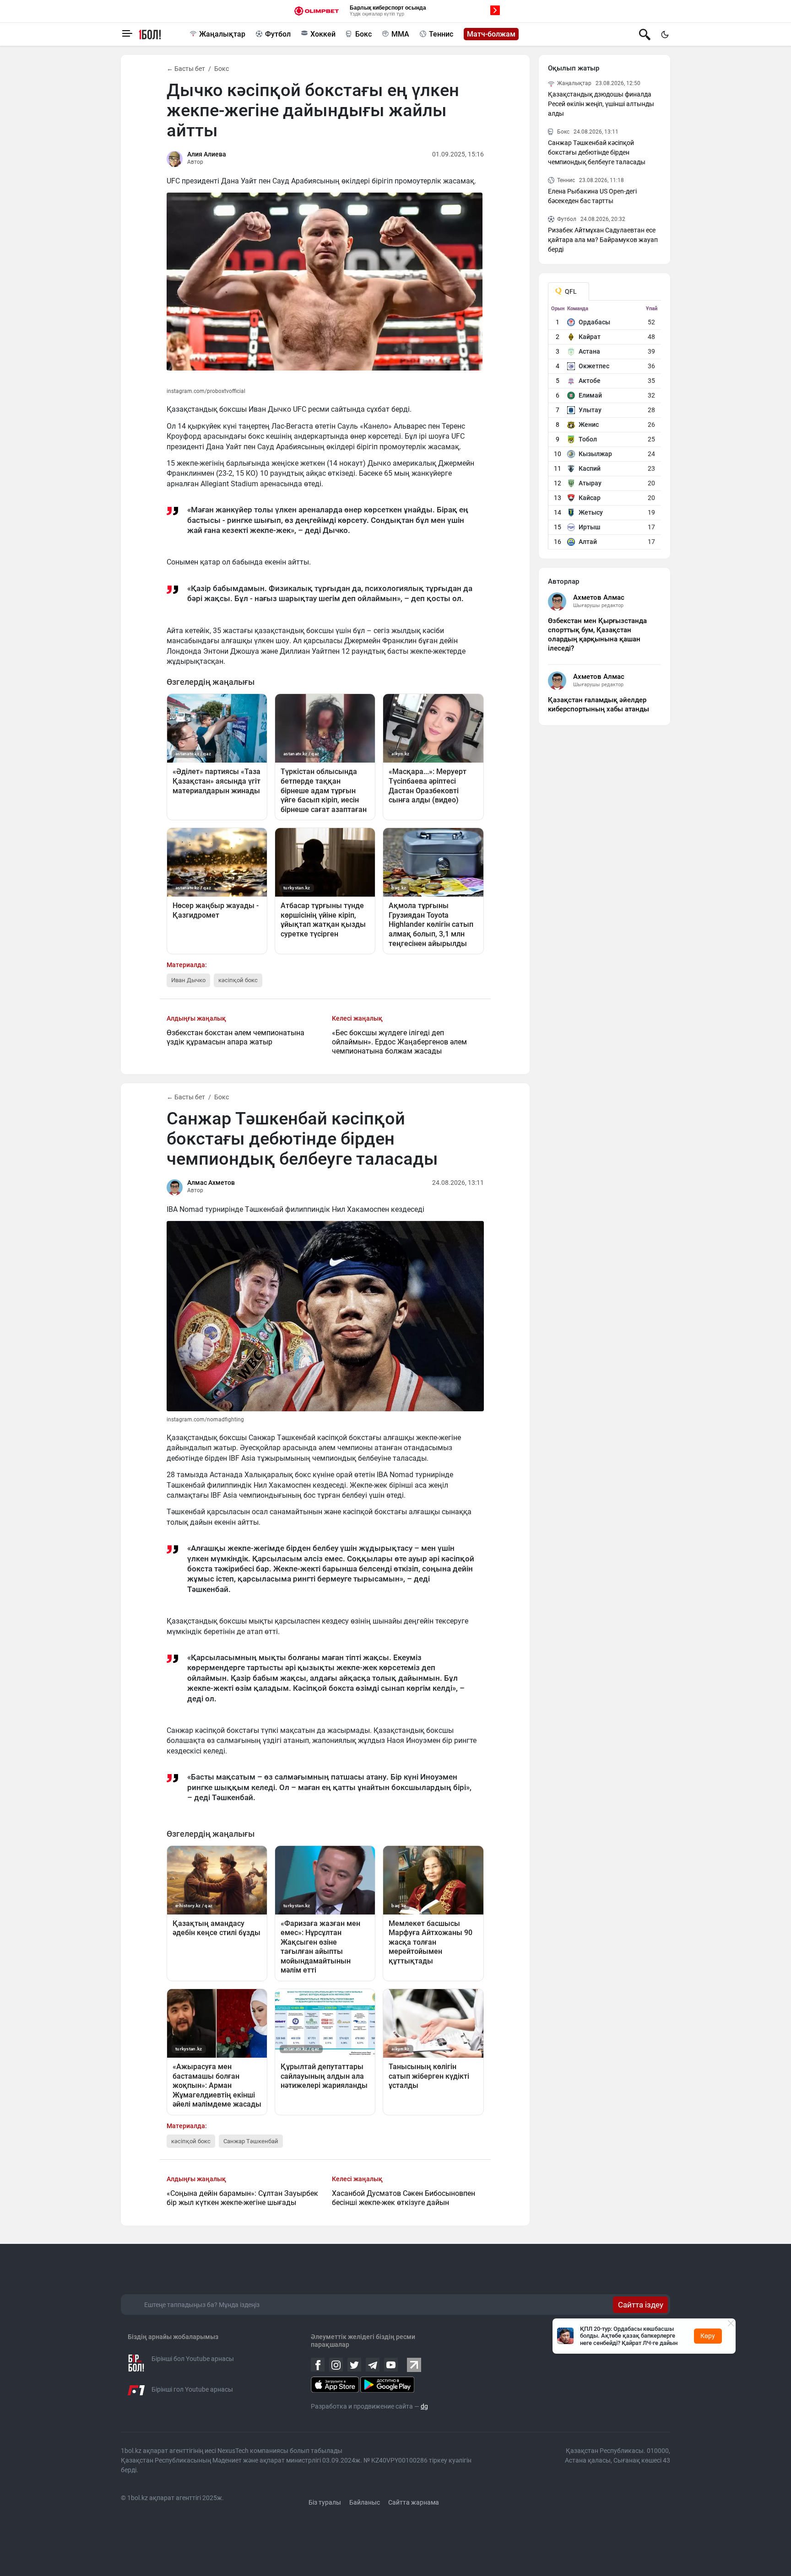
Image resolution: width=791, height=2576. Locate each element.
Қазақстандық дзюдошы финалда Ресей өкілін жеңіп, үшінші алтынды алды (601, 104)
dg (424, 2406)
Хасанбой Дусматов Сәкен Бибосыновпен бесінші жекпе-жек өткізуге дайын (404, 2198)
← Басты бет (186, 69)
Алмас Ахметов (211, 1183)
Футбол (278, 34)
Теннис (441, 34)
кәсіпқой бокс (238, 980)
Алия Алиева (207, 154)
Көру (708, 2336)
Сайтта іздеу (641, 2305)
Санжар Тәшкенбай (251, 2141)
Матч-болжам (491, 34)
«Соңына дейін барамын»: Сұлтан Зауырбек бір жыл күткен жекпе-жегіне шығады (242, 2198)
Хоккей (323, 34)
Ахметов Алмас (599, 597)
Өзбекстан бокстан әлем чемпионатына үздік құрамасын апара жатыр (236, 1037)
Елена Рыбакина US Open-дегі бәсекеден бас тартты (592, 196)
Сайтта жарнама (414, 2502)
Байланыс (365, 2502)
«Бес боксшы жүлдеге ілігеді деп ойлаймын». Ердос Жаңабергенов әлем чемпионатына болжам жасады (399, 1042)
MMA (400, 34)
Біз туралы (325, 2502)
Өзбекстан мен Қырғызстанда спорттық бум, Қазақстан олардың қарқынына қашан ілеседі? (597, 635)
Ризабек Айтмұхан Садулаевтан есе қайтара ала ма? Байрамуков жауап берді (603, 240)
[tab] (569, 291)
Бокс (363, 34)
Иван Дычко (188, 980)
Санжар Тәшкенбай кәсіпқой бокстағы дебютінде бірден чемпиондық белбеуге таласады (597, 152)
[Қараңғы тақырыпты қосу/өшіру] (665, 34)
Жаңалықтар (222, 34)
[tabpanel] (605, 427)
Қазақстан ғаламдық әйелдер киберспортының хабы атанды (599, 705)
